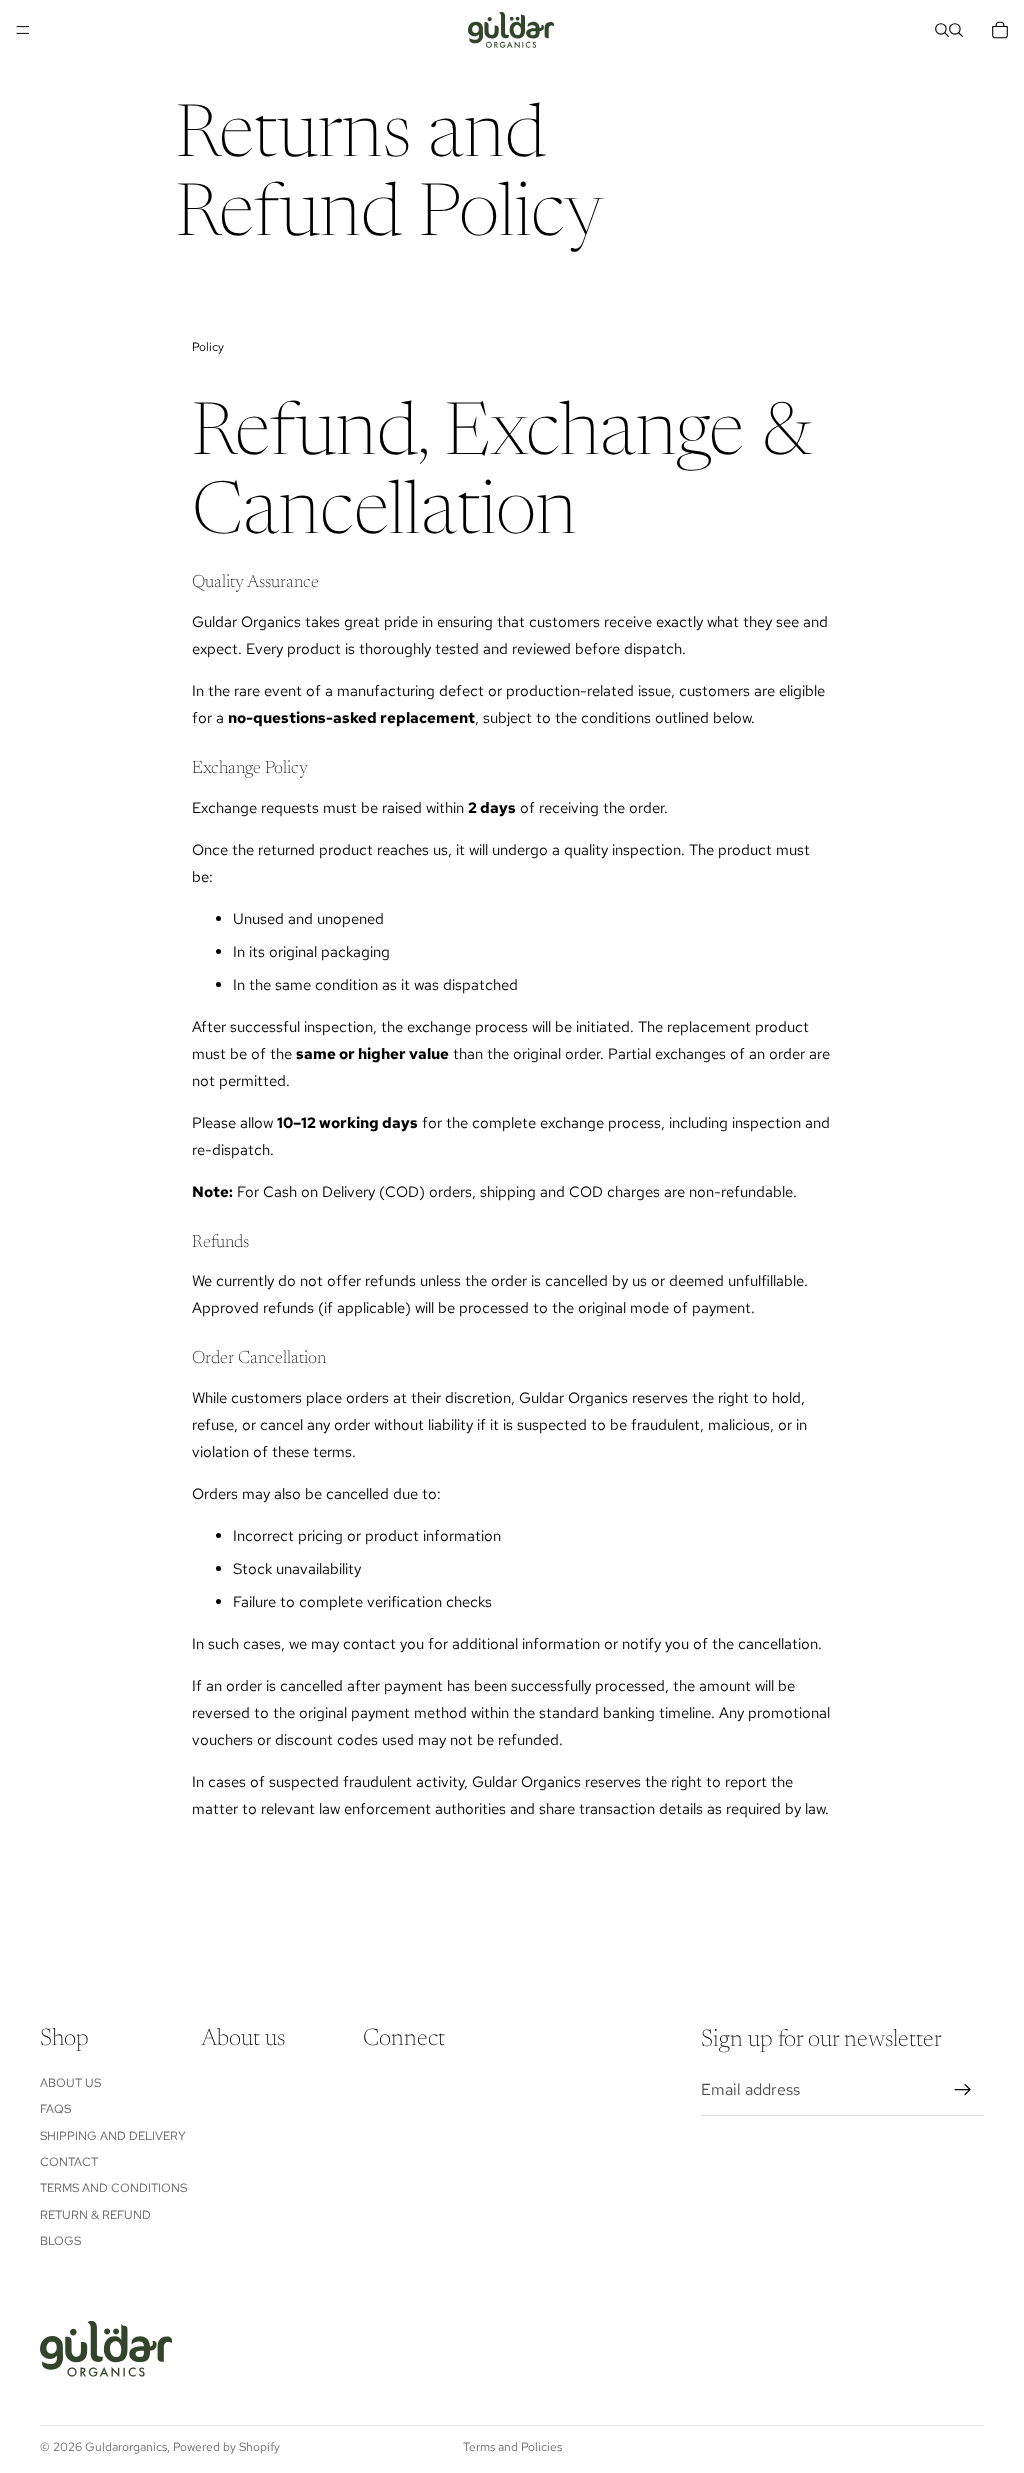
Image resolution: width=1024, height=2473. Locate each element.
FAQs (55, 2110)
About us (70, 2083)
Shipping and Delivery (113, 2136)
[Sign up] (963, 2091)
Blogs (60, 2241)
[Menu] (23, 30)
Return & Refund (95, 2215)
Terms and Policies (512, 2447)
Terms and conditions (113, 2189)
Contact (69, 2162)
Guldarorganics (126, 2447)
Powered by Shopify (226, 2447)
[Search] (942, 30)
